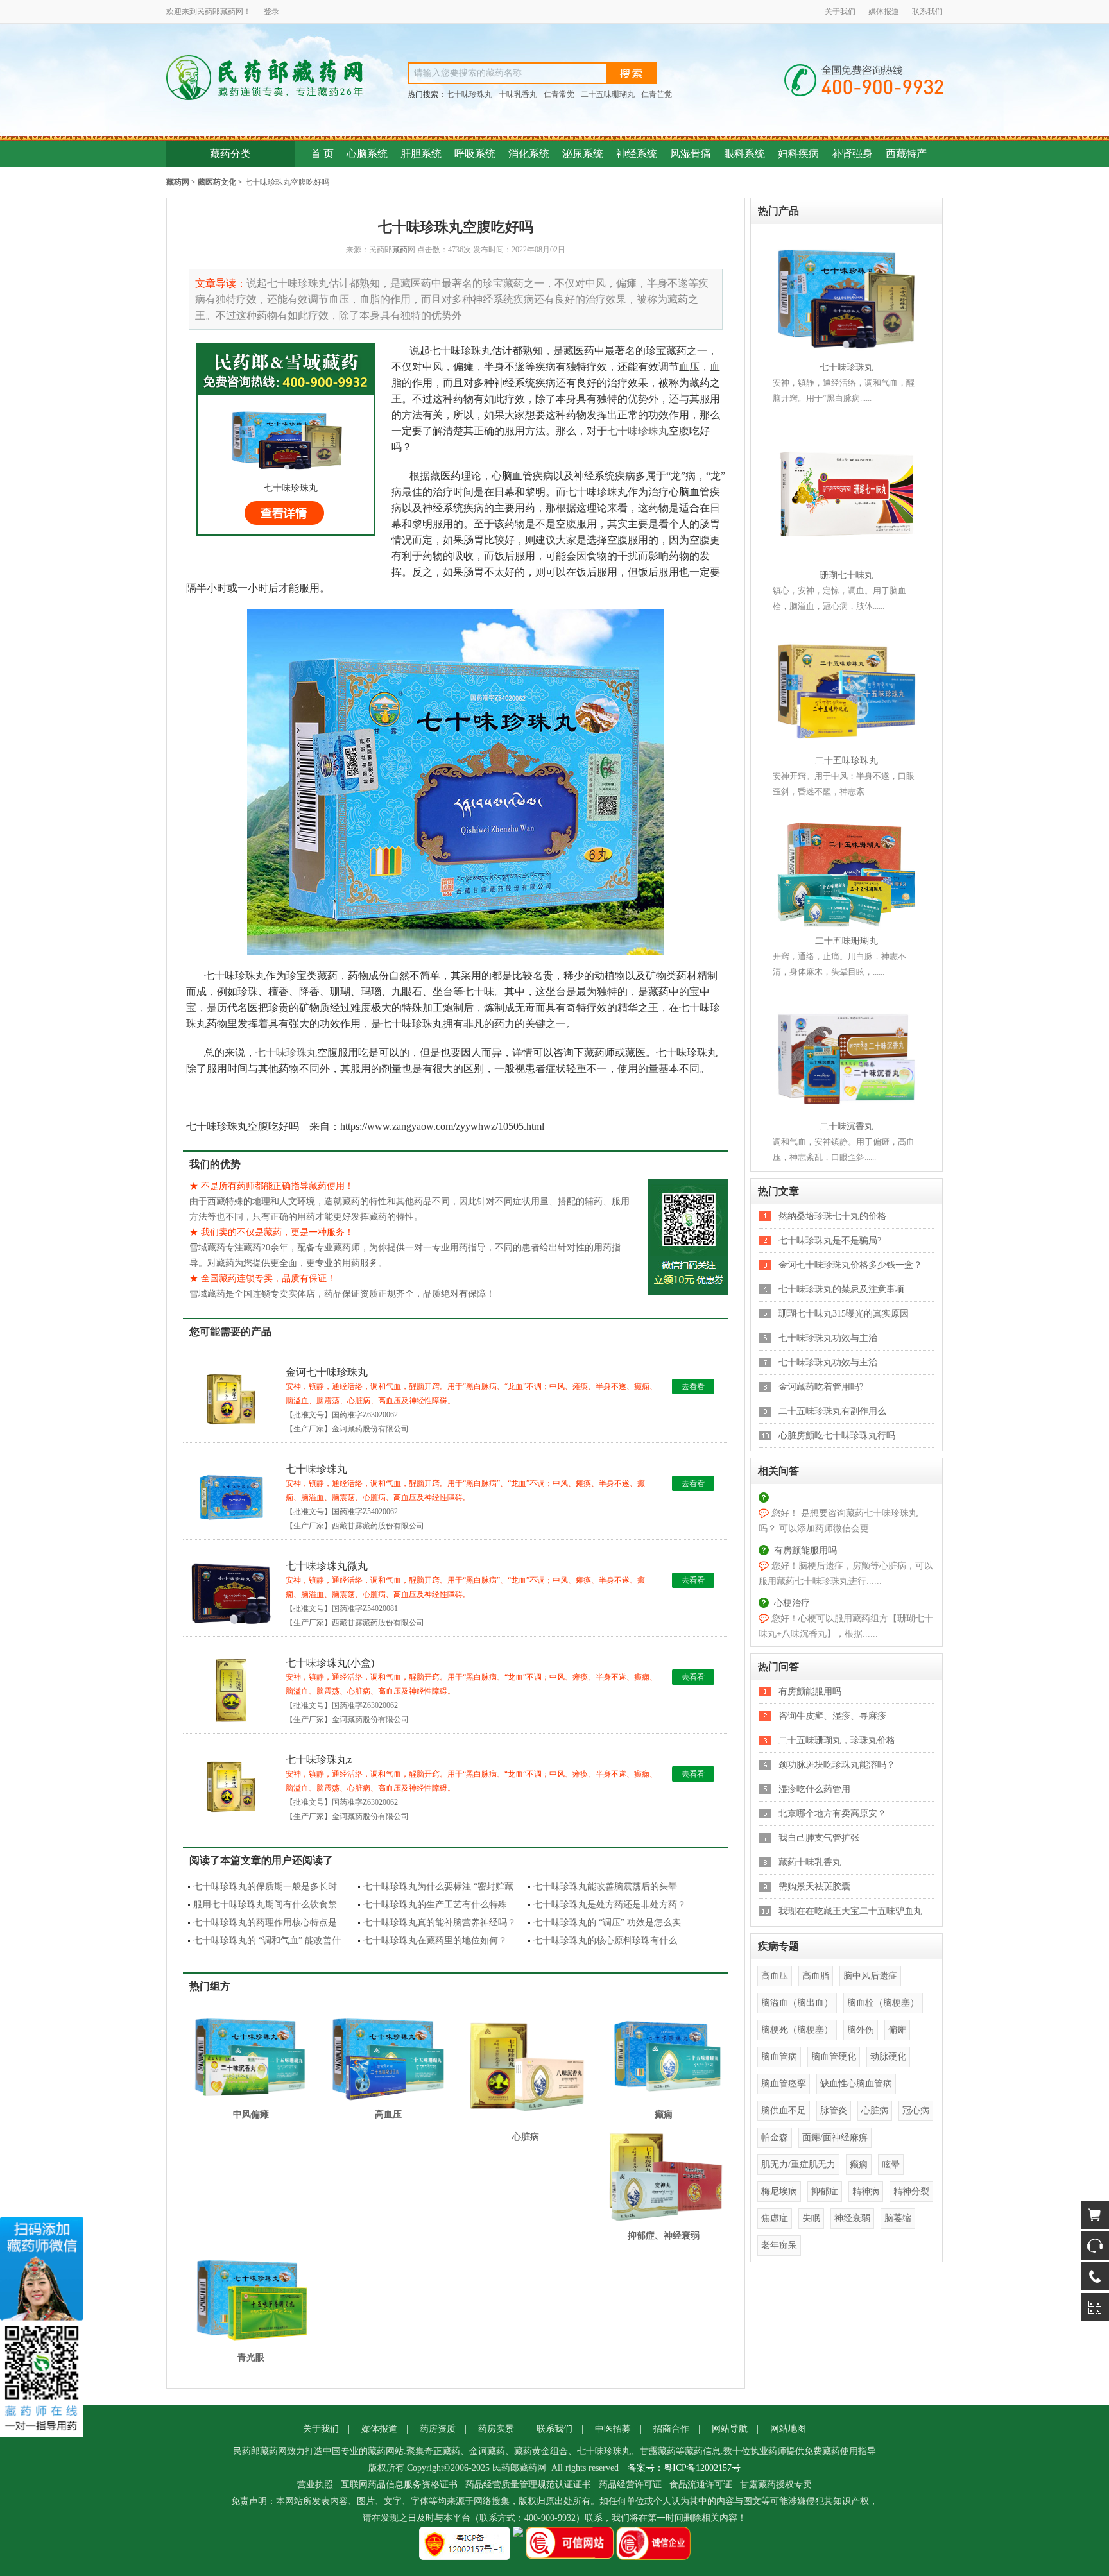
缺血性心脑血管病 (856, 2084)
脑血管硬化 (834, 2057)
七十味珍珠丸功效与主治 (828, 1338)
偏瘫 (897, 2030)
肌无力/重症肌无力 (798, 2164)
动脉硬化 (888, 2057)
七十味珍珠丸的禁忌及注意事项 (841, 1289)
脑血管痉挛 (784, 2084)
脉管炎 (834, 2111)
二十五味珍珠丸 (847, 761)
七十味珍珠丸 (469, 94)
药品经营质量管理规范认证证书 (528, 2485)
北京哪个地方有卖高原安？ (832, 1813)
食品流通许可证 (701, 2485)
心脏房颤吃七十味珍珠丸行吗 (837, 1436)
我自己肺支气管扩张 (819, 1838)
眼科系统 (744, 154)
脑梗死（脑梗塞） (797, 2030)
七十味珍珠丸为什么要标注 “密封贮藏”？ (445, 1887)
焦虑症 (775, 2218)
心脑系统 (367, 154)
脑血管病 (779, 2057)
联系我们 (927, 12)
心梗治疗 (792, 1603)
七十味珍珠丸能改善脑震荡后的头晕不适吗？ (623, 1887)
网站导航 (730, 2429)
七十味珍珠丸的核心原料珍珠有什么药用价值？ (628, 1941)
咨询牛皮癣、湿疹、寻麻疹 (832, 1716)
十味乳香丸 (518, 94)
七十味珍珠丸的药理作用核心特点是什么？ (279, 1923)
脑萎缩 (898, 2218)
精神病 (866, 2191)
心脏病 (875, 2111)
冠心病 (916, 2111)
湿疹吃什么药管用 (814, 1789)
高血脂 (816, 1976)
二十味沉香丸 (847, 1126)
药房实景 (496, 2429)
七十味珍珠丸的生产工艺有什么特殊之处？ (449, 1905)
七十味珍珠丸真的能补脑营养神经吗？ (440, 1923)
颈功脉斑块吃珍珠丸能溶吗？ (837, 1765)
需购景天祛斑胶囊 (814, 1887)
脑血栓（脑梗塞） (883, 2003)
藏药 (228, 12)
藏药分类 (230, 154)
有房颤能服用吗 (805, 1550)
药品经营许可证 (630, 2485)
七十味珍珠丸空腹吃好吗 (287, 182)
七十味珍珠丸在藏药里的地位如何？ (435, 1941)
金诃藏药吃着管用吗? (821, 1387)
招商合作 (671, 2429)
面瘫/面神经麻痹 (835, 2137)
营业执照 (315, 2485)
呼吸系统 (475, 154)
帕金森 (775, 2137)
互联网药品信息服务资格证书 (399, 2485)
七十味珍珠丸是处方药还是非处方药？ (610, 1905)
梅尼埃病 (779, 2191)
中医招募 (613, 2429)
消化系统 (529, 154)
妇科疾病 (798, 154)
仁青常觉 (559, 94)
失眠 (811, 2218)
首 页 (322, 154)
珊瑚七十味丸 (847, 575)
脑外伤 (861, 2030)
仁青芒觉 (657, 94)
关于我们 (840, 12)
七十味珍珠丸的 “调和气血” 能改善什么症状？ (285, 1941)
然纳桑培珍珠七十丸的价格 (832, 1216)
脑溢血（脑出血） (797, 2003)
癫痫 (859, 2164)
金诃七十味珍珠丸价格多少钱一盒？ (850, 1265)
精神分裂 (911, 2191)
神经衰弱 (852, 2218)
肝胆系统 (421, 154)
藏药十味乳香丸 (810, 1862)
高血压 (775, 1976)
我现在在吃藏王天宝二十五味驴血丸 (850, 1911)
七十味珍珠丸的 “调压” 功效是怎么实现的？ (621, 1923)
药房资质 (438, 2429)
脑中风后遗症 (870, 1976)
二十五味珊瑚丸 (608, 94)
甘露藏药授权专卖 (776, 2485)
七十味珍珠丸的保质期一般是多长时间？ (274, 1887)
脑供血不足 (784, 2111)
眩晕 (891, 2164)
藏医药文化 (217, 182)
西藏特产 (906, 154)
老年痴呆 (779, 2245)
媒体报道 (884, 12)
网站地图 (788, 2429)
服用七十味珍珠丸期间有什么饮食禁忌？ (274, 1905)
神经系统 (637, 154)
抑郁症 (825, 2191)
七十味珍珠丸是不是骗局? (830, 1241)
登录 (271, 12)
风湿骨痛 (691, 154)
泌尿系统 (583, 154)
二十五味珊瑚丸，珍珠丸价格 (837, 1740)
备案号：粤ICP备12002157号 (684, 2468)
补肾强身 (852, 154)
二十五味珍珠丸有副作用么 (832, 1411)
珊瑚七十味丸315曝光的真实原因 (844, 1314)
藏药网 (178, 182)
